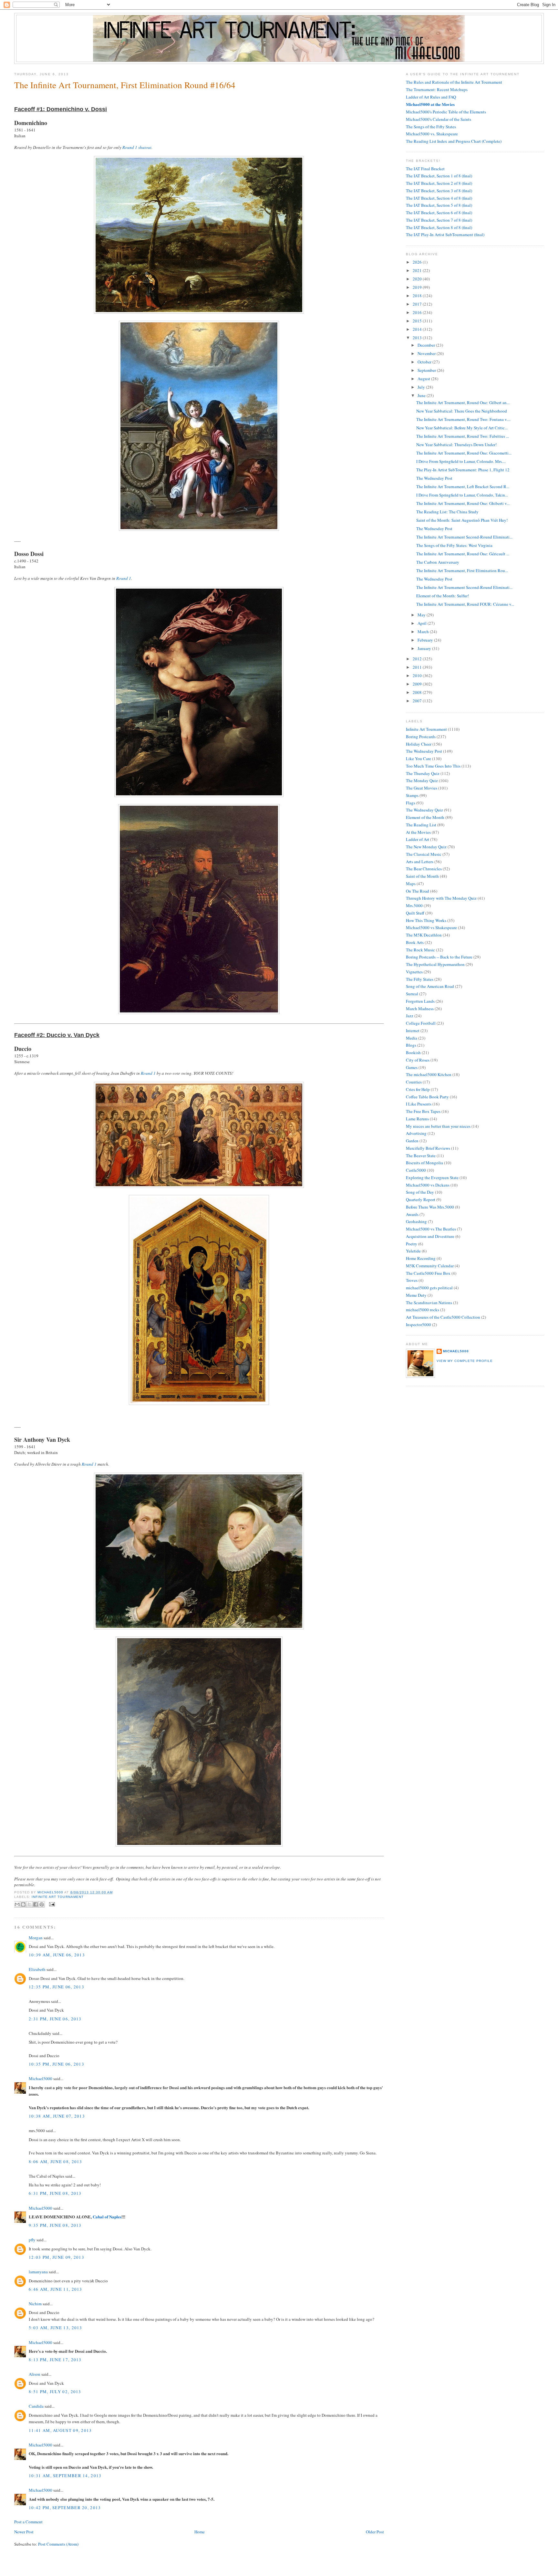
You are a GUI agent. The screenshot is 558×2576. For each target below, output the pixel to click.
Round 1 (124, 578)
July (422, 387)
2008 (418, 692)
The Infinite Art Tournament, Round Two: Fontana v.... (463, 419)
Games (412, 1067)
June (422, 395)
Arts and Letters (420, 862)
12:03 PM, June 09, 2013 (57, 2257)
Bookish (413, 1052)
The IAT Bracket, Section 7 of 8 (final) (439, 220)
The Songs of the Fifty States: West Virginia (454, 545)
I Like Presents (419, 1104)
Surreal (412, 994)
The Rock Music (420, 950)
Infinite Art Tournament (57, 1897)
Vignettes (414, 972)
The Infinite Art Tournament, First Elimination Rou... (462, 571)
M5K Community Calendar (430, 1266)
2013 (418, 338)
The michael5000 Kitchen (429, 1074)
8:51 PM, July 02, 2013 (55, 2392)
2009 (418, 684)
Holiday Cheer (419, 744)
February (426, 640)
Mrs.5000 (414, 906)
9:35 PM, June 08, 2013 (55, 2225)
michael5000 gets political (429, 1288)
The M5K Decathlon (424, 935)
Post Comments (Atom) (58, 2544)
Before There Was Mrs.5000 (430, 1207)
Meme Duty (416, 1295)
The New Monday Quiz (426, 847)
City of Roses (418, 1060)
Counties (414, 1082)
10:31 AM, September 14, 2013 (65, 2476)
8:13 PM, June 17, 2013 (55, 2360)
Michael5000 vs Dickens (428, 1185)
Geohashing (416, 1221)
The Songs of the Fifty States (431, 127)
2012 (418, 659)
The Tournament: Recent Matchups (437, 89)
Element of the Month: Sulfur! (443, 596)
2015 (418, 321)
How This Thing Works (426, 920)
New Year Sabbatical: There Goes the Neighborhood (462, 411)
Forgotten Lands (420, 1001)
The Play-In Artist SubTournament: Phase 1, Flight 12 (463, 470)
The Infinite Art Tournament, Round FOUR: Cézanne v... (465, 604)
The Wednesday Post (434, 478)
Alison (35, 2374)
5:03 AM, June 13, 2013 (56, 2328)
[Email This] (17, 1904)
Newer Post (24, 2532)
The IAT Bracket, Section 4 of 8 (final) (439, 198)
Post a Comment (28, 2522)
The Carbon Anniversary (438, 562)
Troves (412, 1280)
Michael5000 (51, 1892)
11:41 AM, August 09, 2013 (60, 2430)
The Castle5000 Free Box (428, 1273)
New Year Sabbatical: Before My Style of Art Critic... (462, 428)
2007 (418, 701)
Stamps (412, 795)
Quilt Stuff (415, 913)
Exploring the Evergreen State (432, 1178)
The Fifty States (420, 979)
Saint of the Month (422, 876)
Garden (412, 1141)
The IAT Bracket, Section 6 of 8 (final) (439, 213)
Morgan (36, 1938)
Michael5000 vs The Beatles (431, 1229)
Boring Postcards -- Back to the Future (439, 957)
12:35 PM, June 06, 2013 (57, 1987)
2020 (418, 279)
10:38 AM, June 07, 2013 (57, 2116)
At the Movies (418, 832)
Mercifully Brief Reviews (428, 1148)
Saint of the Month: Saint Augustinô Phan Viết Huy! (462, 520)
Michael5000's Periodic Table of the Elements (446, 112)
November (427, 353)
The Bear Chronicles (424, 869)
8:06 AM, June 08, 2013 (56, 2162)
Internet (413, 1031)
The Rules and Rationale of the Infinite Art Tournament (454, 82)
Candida (36, 2406)
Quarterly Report (421, 1199)
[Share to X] (29, 1904)
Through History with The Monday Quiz (441, 898)
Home (200, 2532)
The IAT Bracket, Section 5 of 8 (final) (439, 205)
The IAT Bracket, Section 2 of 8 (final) (439, 183)
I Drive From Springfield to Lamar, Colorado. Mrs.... (461, 461)
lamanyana (38, 2272)
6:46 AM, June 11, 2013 (56, 2289)
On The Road (418, 891)
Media (412, 1038)
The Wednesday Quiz (424, 810)
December (427, 345)
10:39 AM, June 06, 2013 (57, 1955)
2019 (418, 287)
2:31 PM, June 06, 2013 (55, 2019)
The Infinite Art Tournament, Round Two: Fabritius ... (463, 436)
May (422, 615)
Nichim (35, 2304)
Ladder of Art (418, 839)
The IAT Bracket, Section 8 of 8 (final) (439, 227)
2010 (418, 675)
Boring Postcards (421, 737)
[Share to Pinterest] (42, 1904)
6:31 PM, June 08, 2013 (55, 2193)
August (424, 379)
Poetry (412, 1244)
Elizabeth (37, 1969)
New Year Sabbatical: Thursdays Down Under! (456, 445)
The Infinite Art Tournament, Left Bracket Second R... (463, 487)
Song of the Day (420, 1192)
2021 (418, 270)
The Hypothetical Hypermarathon (435, 964)
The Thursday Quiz (423, 773)
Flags (411, 803)
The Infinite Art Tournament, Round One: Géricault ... (463, 554)
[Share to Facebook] (36, 1904)
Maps (411, 884)
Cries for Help (418, 1089)
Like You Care (418, 759)
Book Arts (415, 942)
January (425, 648)
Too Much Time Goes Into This (433, 766)
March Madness (420, 1009)
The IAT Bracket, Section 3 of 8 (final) (439, 191)
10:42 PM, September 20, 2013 (65, 2508)
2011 (418, 667)
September (427, 370)
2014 (418, 329)
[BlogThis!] (23, 1904)
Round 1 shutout (137, 147)
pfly (32, 2240)
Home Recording (421, 1258)
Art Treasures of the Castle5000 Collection (443, 1317)
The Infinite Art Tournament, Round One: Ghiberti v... (463, 503)
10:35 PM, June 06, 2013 (57, 2064)
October (425, 362)
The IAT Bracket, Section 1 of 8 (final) (439, 176)
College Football (421, 1023)
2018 (418, 296)
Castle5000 (416, 1170)
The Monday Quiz (422, 780)
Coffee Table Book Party (427, 1097)
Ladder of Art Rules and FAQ (431, 97)
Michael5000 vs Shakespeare (431, 927)
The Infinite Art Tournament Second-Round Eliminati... (464, 537)
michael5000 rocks (423, 1310)
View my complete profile (465, 1361)
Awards (412, 1214)
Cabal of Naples (107, 2217)
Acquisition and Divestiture (430, 1236)
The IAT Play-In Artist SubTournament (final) (445, 235)
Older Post (375, 2532)
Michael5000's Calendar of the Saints (439, 119)
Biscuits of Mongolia (424, 1163)
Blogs (411, 1045)
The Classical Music (424, 854)
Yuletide (413, 1251)
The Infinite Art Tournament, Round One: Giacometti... (464, 453)
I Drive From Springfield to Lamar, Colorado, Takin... (462, 495)
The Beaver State (421, 1156)
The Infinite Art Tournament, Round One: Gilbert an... (463, 403)
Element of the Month (425, 817)
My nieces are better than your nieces (438, 1126)
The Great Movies (422, 788)
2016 (418, 312)
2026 (418, 262)
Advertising (416, 1133)
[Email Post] (51, 1904)
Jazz (410, 1016)
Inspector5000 (418, 1325)
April (423, 623)
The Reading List (421, 825)
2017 (418, 304)
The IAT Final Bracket (425, 169)
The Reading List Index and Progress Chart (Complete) (454, 141)
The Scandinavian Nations (429, 1303)
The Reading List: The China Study (447, 512)
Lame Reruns (417, 1119)
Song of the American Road (430, 986)
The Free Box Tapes (423, 1111)
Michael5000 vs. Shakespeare (432, 134)
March (424, 632)
